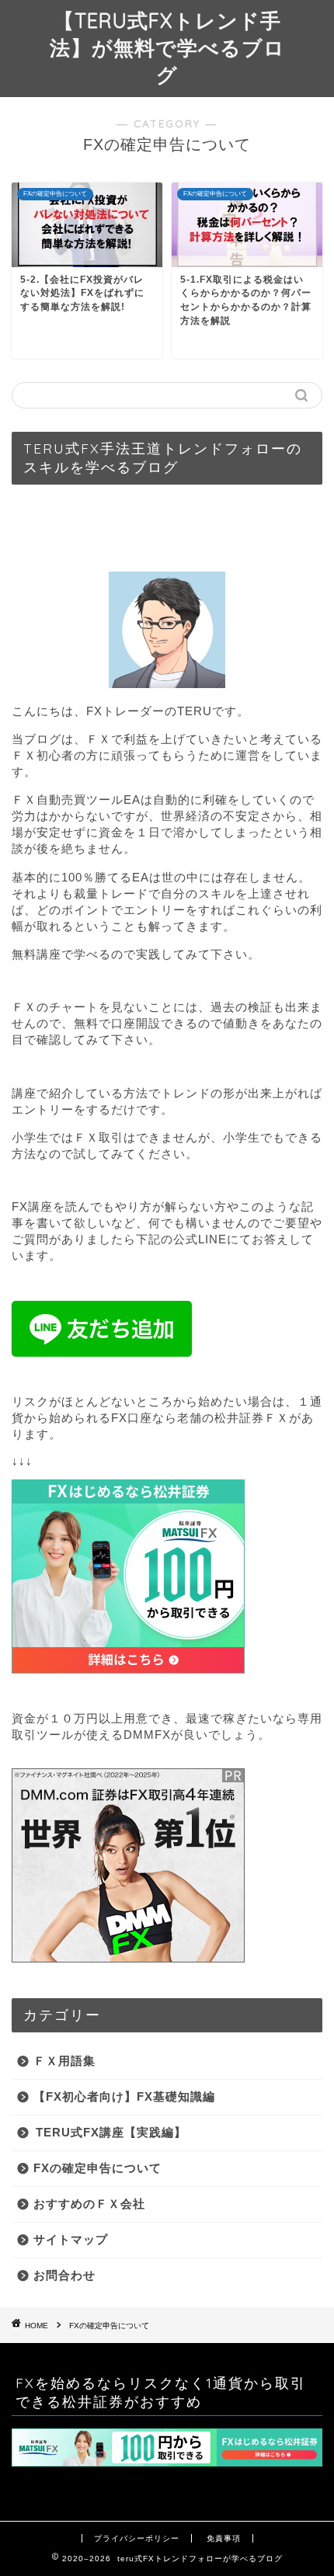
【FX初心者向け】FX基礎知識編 (124, 2096)
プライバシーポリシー (137, 2538)
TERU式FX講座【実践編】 (111, 2132)
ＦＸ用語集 (64, 2061)
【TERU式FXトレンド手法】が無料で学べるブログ (167, 47)
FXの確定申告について (97, 2168)
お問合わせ (64, 2275)
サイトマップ (71, 2239)
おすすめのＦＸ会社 (89, 2204)
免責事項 (224, 2538)
